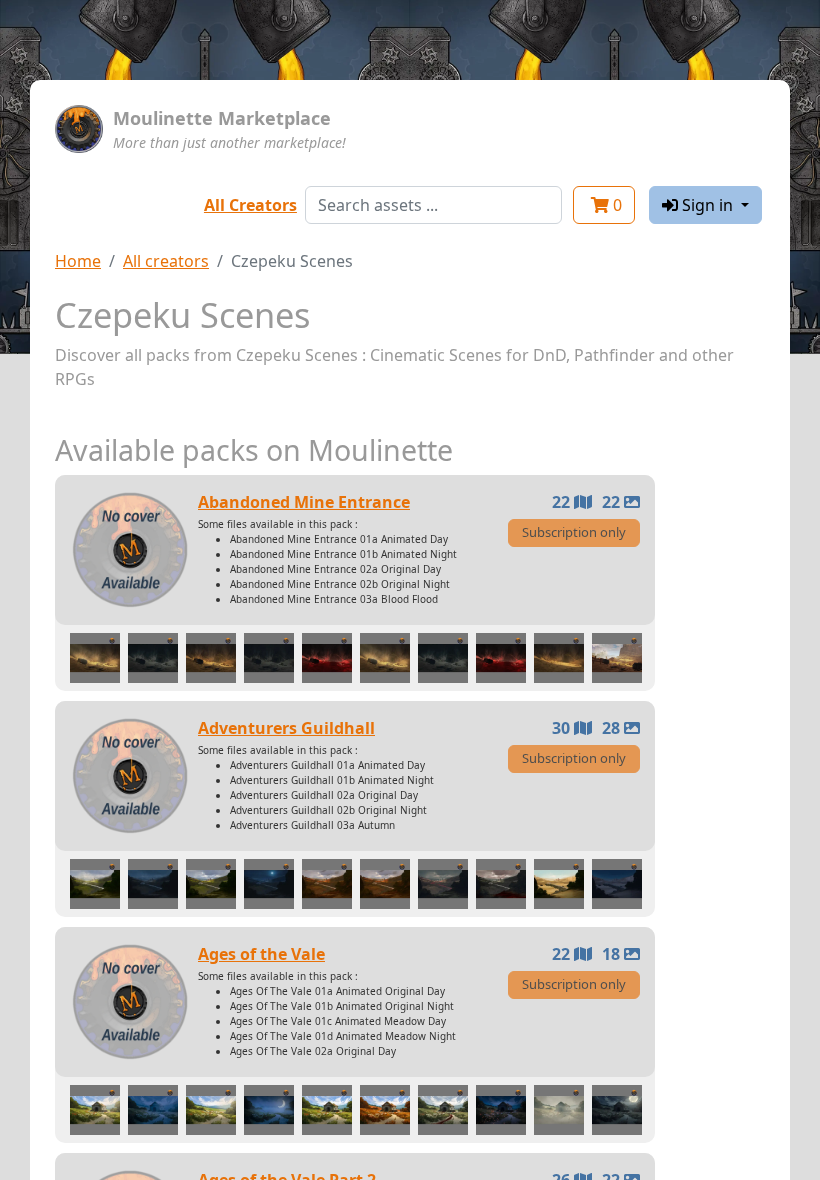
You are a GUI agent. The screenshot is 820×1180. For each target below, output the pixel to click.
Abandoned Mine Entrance (304, 502)
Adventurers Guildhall (286, 728)
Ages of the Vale (261, 954)
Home (78, 261)
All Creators (250, 205)
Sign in (707, 205)
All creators (166, 261)
